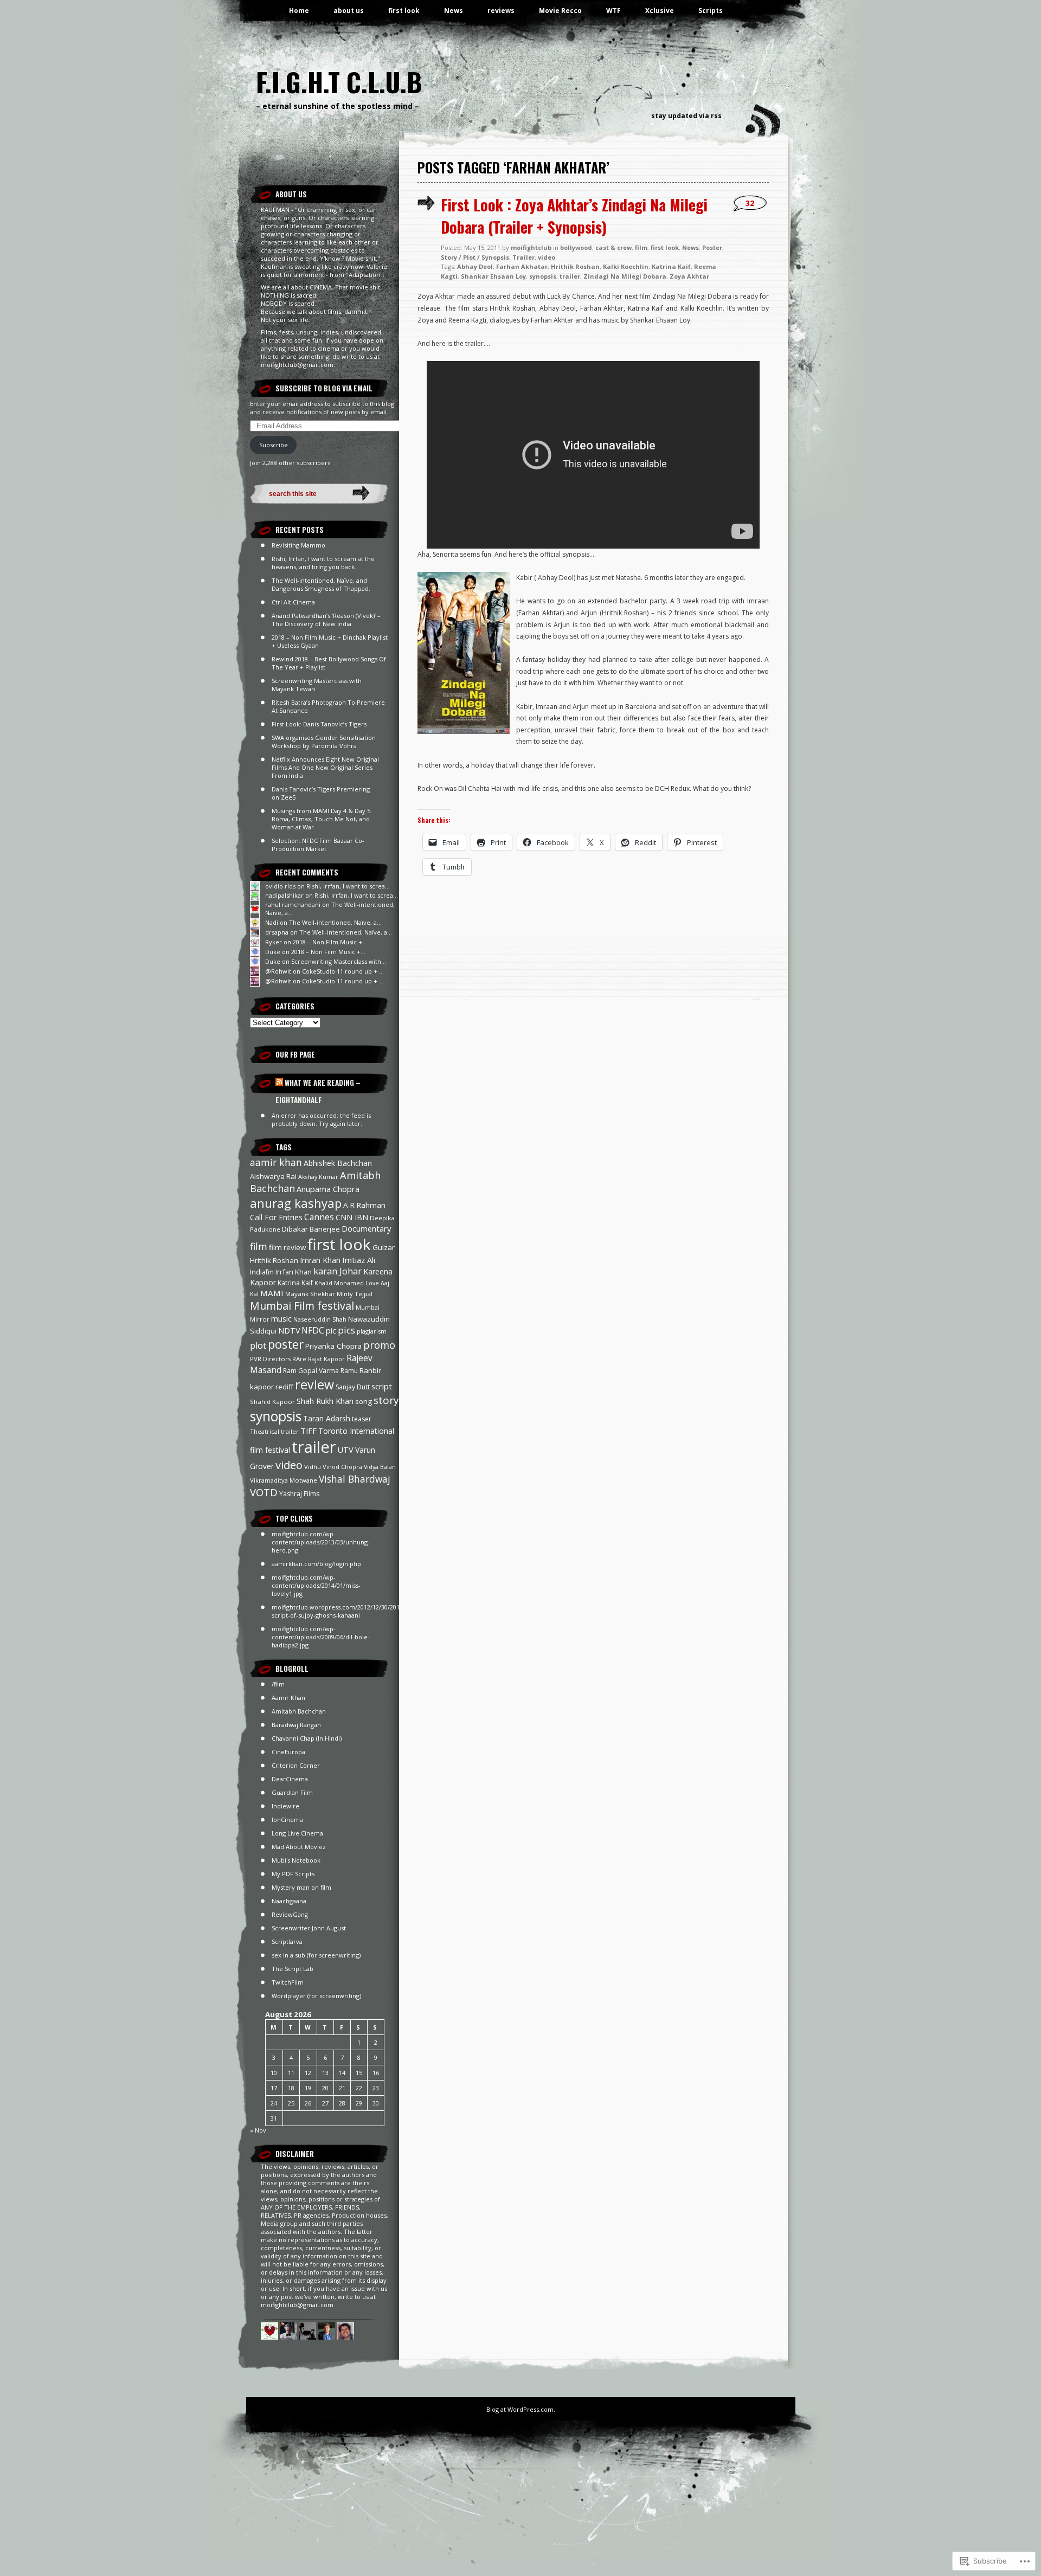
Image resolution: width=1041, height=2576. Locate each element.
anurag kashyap (296, 1203)
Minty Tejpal (355, 1294)
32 (750, 203)
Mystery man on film (301, 1887)
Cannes (319, 1217)
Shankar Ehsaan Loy (493, 276)
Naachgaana (289, 1901)
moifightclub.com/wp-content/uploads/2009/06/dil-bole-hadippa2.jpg (321, 1637)
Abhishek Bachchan (338, 1163)
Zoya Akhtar (689, 276)
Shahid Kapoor (272, 1402)
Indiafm (262, 1272)
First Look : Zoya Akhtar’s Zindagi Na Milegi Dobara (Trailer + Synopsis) (574, 216)
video (289, 1465)
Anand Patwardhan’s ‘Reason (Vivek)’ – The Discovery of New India (326, 620)
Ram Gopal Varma (311, 1371)
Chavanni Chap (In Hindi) (307, 1738)
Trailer (523, 257)
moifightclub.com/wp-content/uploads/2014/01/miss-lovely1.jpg (316, 1585)
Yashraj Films (299, 1494)
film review (287, 1247)
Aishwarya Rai (273, 1176)
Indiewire (285, 1806)
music (281, 1318)
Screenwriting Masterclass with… (339, 961)
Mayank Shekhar (310, 1294)
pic (331, 1331)
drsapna (277, 932)
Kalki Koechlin (626, 266)
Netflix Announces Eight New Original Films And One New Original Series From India (325, 767)
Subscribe (274, 445)
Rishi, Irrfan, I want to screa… (348, 886)
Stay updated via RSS (686, 116)
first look (404, 11)
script (382, 1386)
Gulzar (384, 1247)
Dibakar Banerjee (311, 1229)
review (314, 1384)
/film (278, 1684)
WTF (613, 11)
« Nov (258, 2130)
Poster (712, 247)
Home (299, 11)
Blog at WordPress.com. (521, 2409)
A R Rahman (364, 1205)
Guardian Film (292, 1792)
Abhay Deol (475, 266)
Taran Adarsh (327, 1418)
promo (379, 1345)
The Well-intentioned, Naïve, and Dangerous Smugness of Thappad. (321, 584)
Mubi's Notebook (296, 1860)
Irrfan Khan (294, 1272)
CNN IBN (352, 1217)
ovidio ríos (280, 886)
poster (286, 1344)
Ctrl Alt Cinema (293, 602)
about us (349, 11)
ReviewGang (290, 1914)
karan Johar (338, 1271)
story (386, 1400)
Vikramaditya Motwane (284, 1480)
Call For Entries (276, 1217)
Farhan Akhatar (522, 266)
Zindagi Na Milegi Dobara (625, 276)
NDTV (289, 1331)
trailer (314, 1447)
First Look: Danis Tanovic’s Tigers (319, 724)
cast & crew (613, 247)
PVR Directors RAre (278, 1359)
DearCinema (290, 1779)
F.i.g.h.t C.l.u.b (339, 82)
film (259, 1246)
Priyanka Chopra (333, 1346)
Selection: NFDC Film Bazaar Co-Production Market (318, 845)
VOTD (264, 1492)
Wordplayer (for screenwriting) (316, 1996)
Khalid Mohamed (339, 1283)
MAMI (272, 1293)
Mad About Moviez (299, 1847)
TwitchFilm (288, 1982)
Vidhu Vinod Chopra (333, 1467)
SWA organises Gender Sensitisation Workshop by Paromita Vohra (324, 742)
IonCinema (287, 1820)
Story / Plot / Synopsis (475, 257)
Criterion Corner (296, 1765)
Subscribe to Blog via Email (324, 388)
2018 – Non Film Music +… (330, 942)
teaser (362, 1419)
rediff (284, 1387)
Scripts (711, 11)
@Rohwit (278, 971)
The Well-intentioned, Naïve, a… (335, 922)
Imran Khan (320, 1260)
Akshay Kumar (318, 1177)
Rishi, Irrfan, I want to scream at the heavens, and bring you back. (323, 563)
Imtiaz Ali (359, 1260)
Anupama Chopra (328, 1189)
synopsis (276, 1416)
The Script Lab (293, 1969)
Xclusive (660, 11)
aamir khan (276, 1162)
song (364, 1401)
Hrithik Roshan (274, 1260)
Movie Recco (560, 11)
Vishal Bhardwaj (355, 1479)
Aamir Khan (288, 1698)
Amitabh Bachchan (299, 1711)
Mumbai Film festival (302, 1306)
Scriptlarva (287, 1941)
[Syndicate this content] (279, 1083)
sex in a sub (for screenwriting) (316, 1955)
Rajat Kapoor (326, 1359)
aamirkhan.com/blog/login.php (316, 1564)
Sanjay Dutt (353, 1387)
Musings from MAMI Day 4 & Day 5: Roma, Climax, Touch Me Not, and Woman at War (322, 819)
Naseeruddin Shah (320, 1319)
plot (258, 1345)
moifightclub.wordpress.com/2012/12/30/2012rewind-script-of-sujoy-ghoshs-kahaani (349, 1611)
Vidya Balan (380, 1467)
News (454, 11)
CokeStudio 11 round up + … (343, 971)
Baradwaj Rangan (296, 1725)
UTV (346, 1450)
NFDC (313, 1330)
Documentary (366, 1228)
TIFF (309, 1431)
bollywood (576, 247)
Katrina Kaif (295, 1283)
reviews (501, 11)
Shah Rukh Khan (325, 1401)
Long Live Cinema (297, 1833)
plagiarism (372, 1331)
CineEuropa (288, 1752)
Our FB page (295, 1054)
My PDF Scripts (293, 1874)
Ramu (349, 1371)
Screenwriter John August (309, 1928)
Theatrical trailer (274, 1431)
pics (346, 1330)
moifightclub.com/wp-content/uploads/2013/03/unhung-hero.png (321, 1542)
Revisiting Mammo (298, 545)
